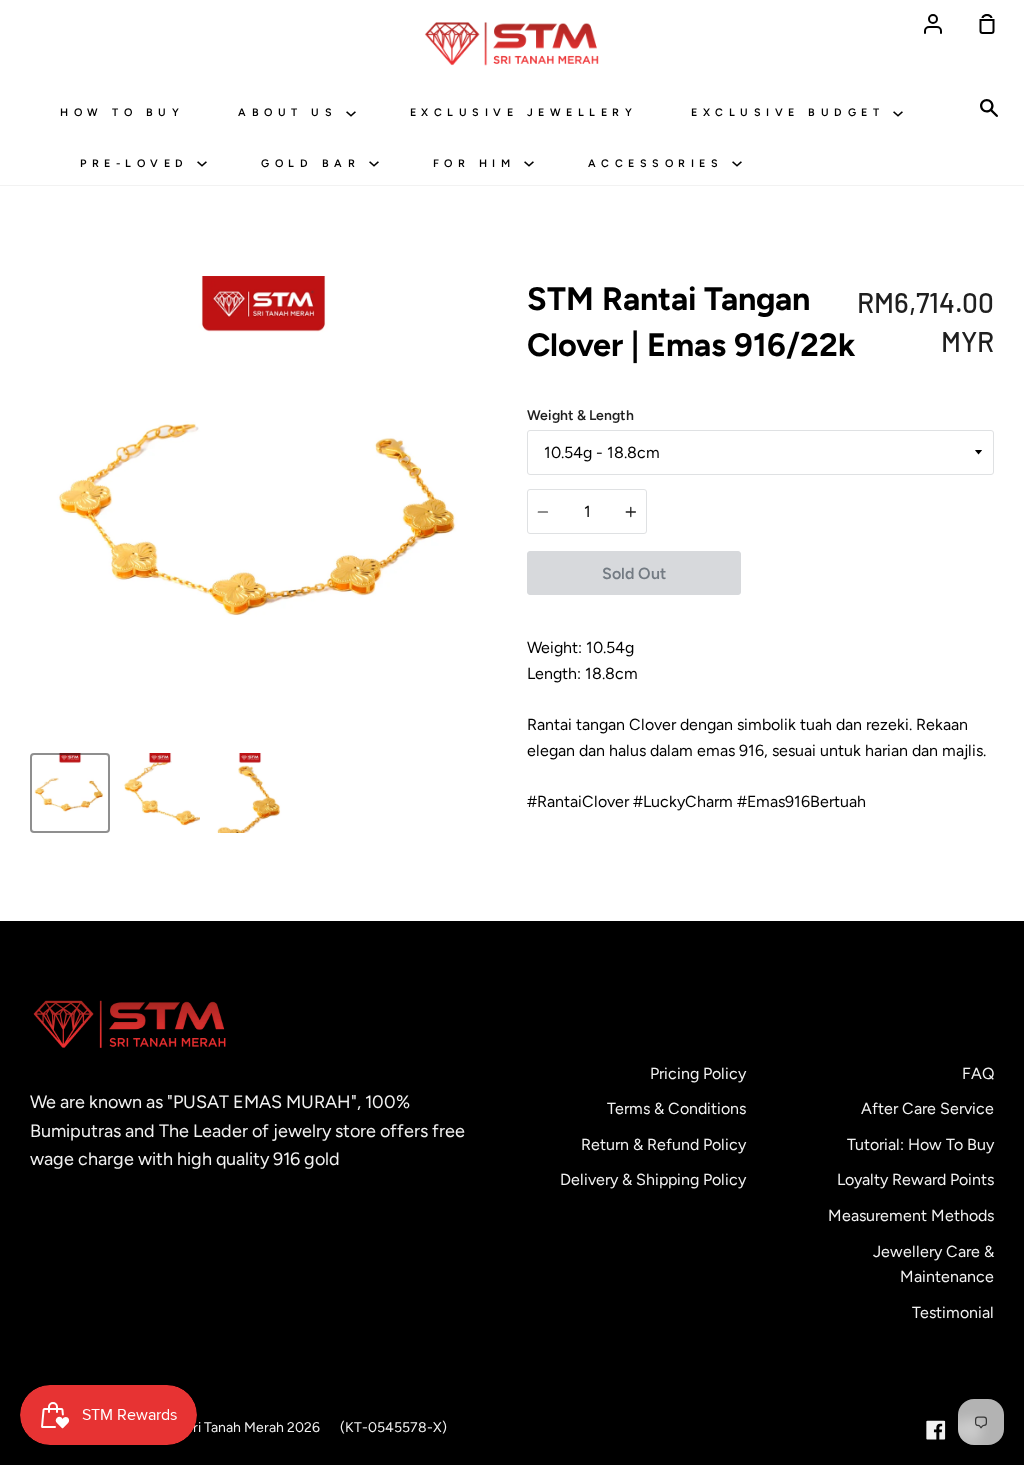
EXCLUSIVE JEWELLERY (524, 112)
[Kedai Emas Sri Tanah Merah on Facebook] (936, 1430)
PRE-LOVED (138, 163)
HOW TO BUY (122, 112)
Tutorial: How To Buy (920, 1144)
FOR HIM (478, 163)
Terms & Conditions (676, 1108)
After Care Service (927, 1108)
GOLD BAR (315, 163)
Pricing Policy (698, 1073)
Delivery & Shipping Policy (653, 1179)
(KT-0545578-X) (393, 1427)
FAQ (978, 1073)
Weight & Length (580, 415)
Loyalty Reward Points (915, 1179)
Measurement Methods (911, 1215)
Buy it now (867, 573)
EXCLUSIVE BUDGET (792, 112)
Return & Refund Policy (663, 1144)
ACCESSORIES (660, 163)
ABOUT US (292, 112)
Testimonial (953, 1312)
